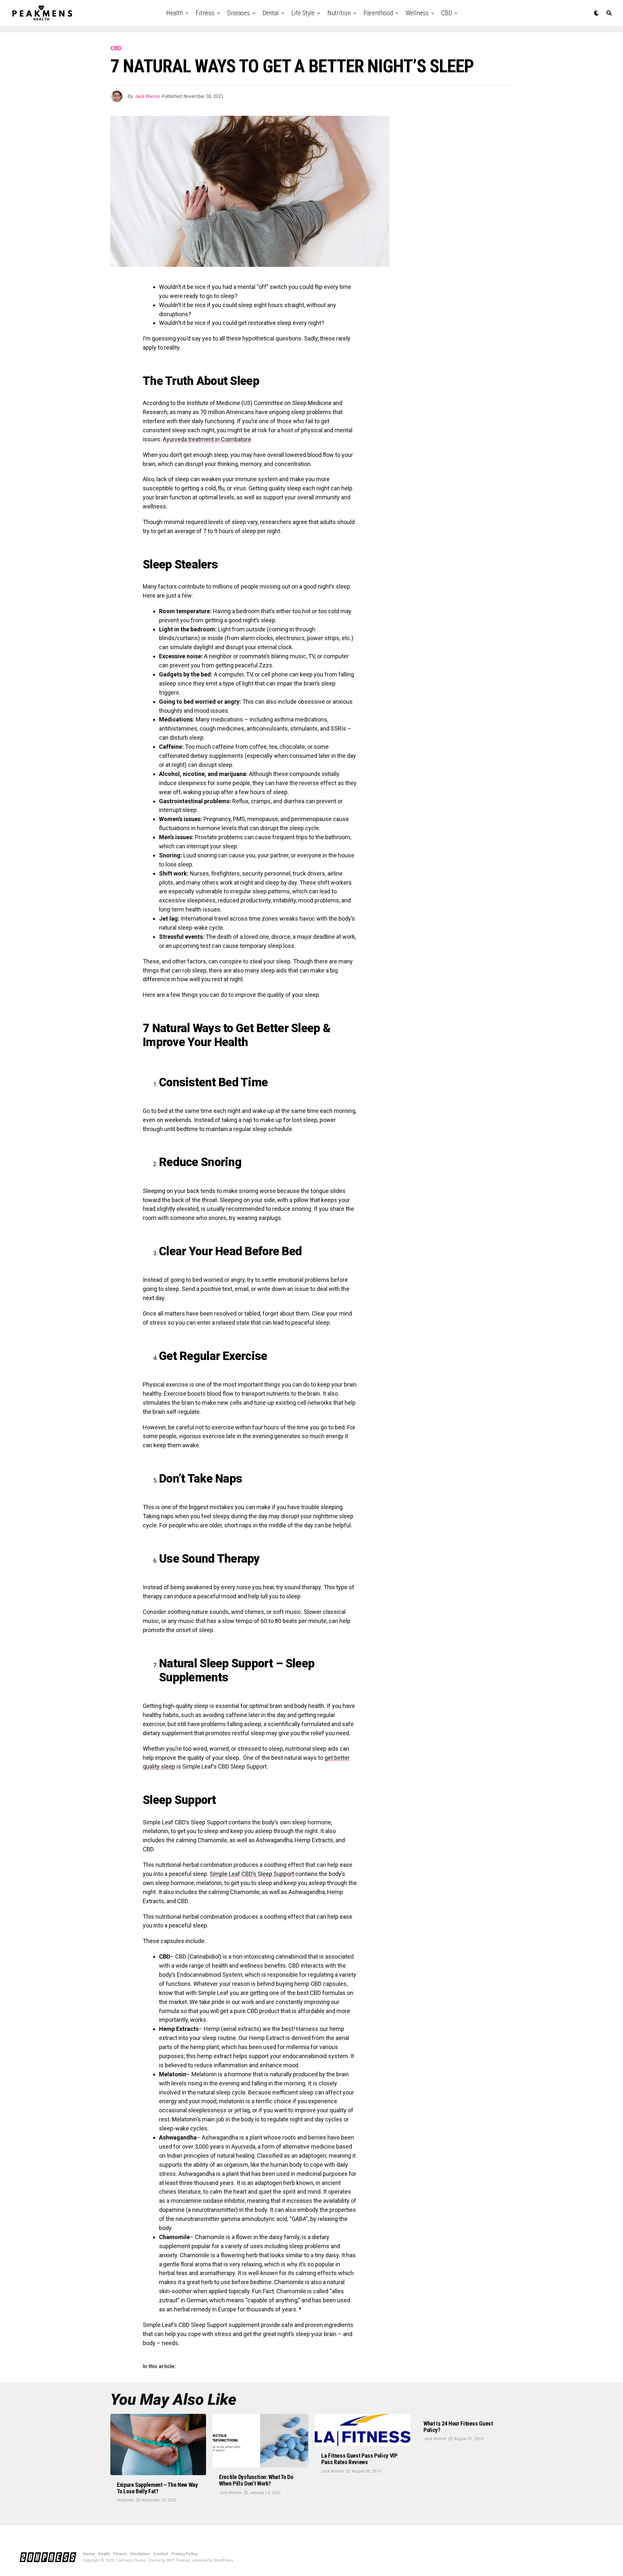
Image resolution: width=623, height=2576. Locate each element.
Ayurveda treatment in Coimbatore (207, 439)
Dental (271, 13)
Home (89, 2554)
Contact (161, 2554)
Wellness (417, 13)
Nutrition (339, 13)
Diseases (238, 13)
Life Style (303, 13)
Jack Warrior (147, 96)
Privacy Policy (184, 2554)
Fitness (205, 13)
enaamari (125, 2500)
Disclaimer (140, 2554)
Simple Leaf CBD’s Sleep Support (252, 1874)
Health (175, 13)
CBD (447, 13)
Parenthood (378, 13)
